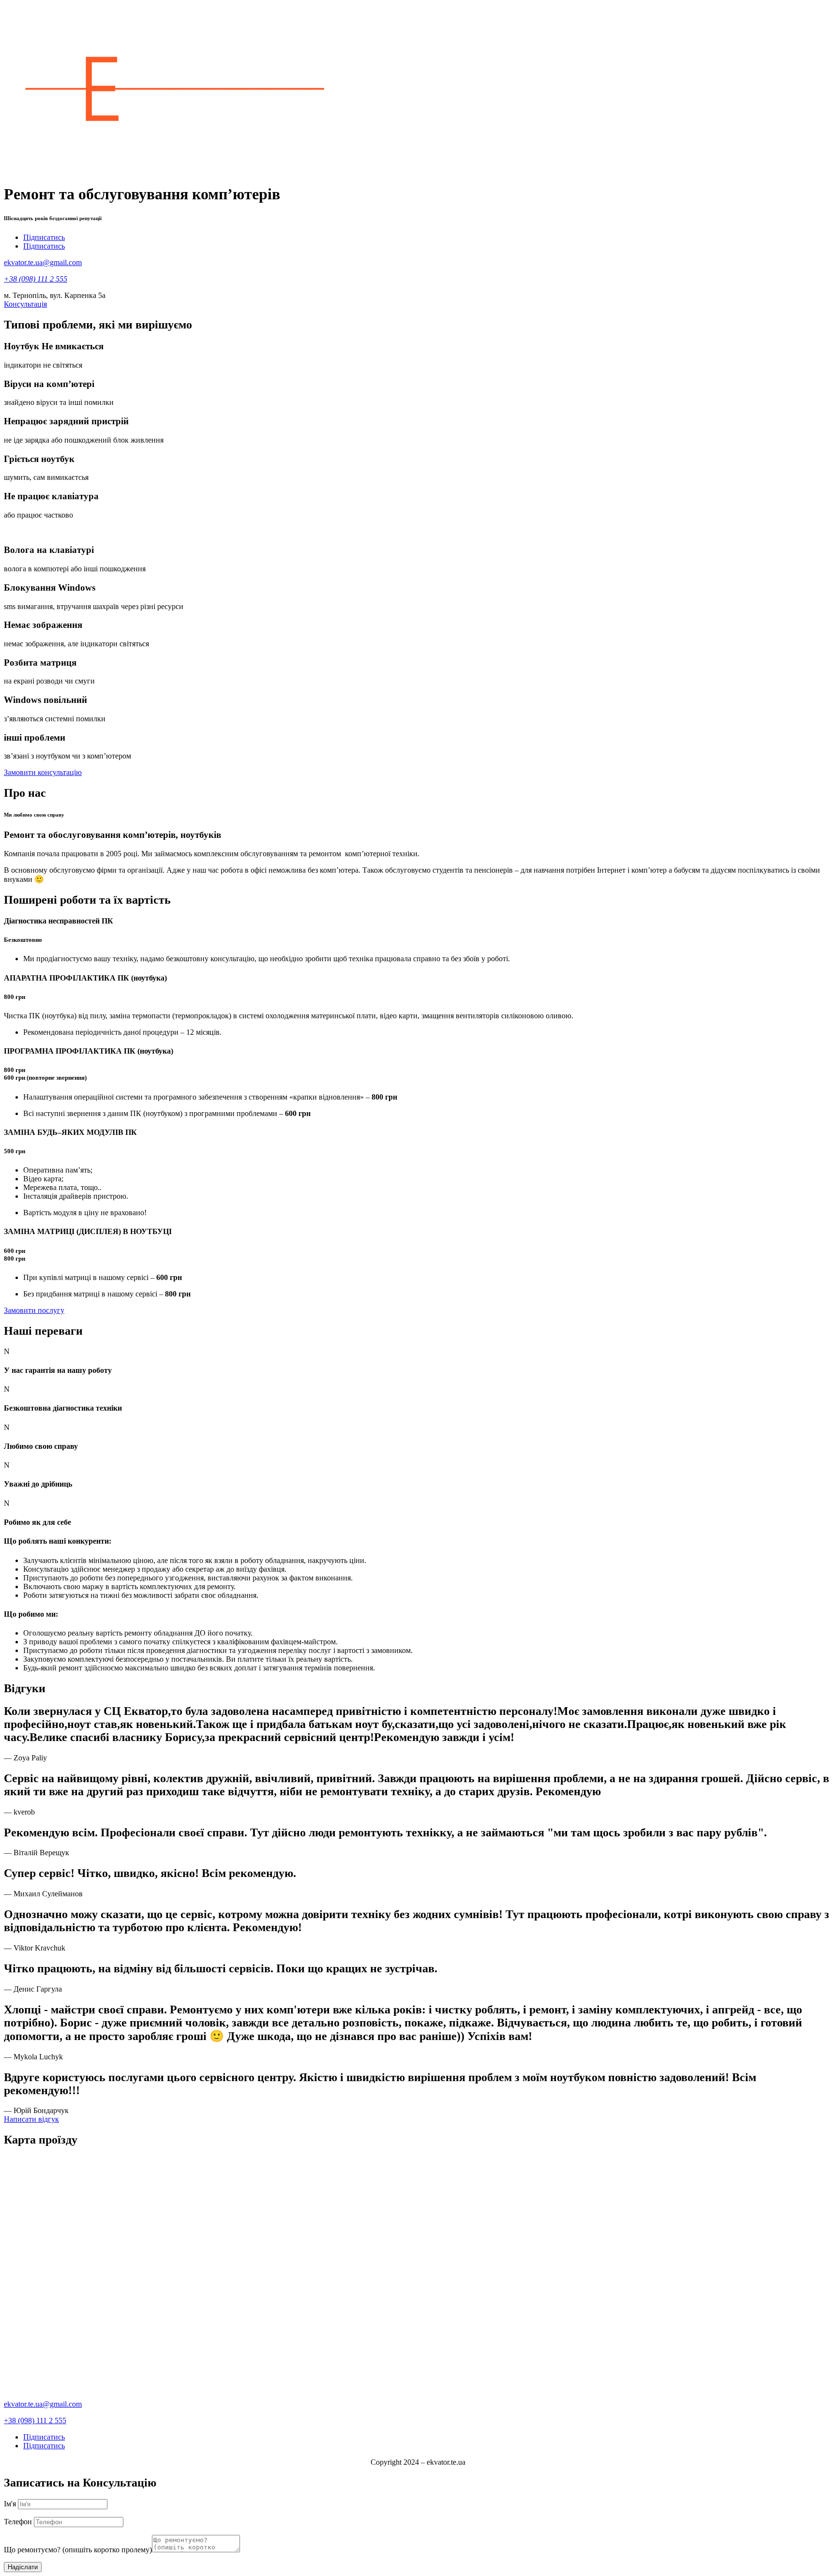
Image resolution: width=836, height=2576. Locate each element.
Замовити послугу (34, 1310)
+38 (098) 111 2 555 (35, 2420)
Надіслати (23, 2567)
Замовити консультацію (43, 772)
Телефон (18, 2522)
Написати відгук (31, 2119)
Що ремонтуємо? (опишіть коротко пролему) (78, 2550)
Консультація (25, 304)
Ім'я (10, 2504)
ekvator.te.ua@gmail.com (43, 262)
